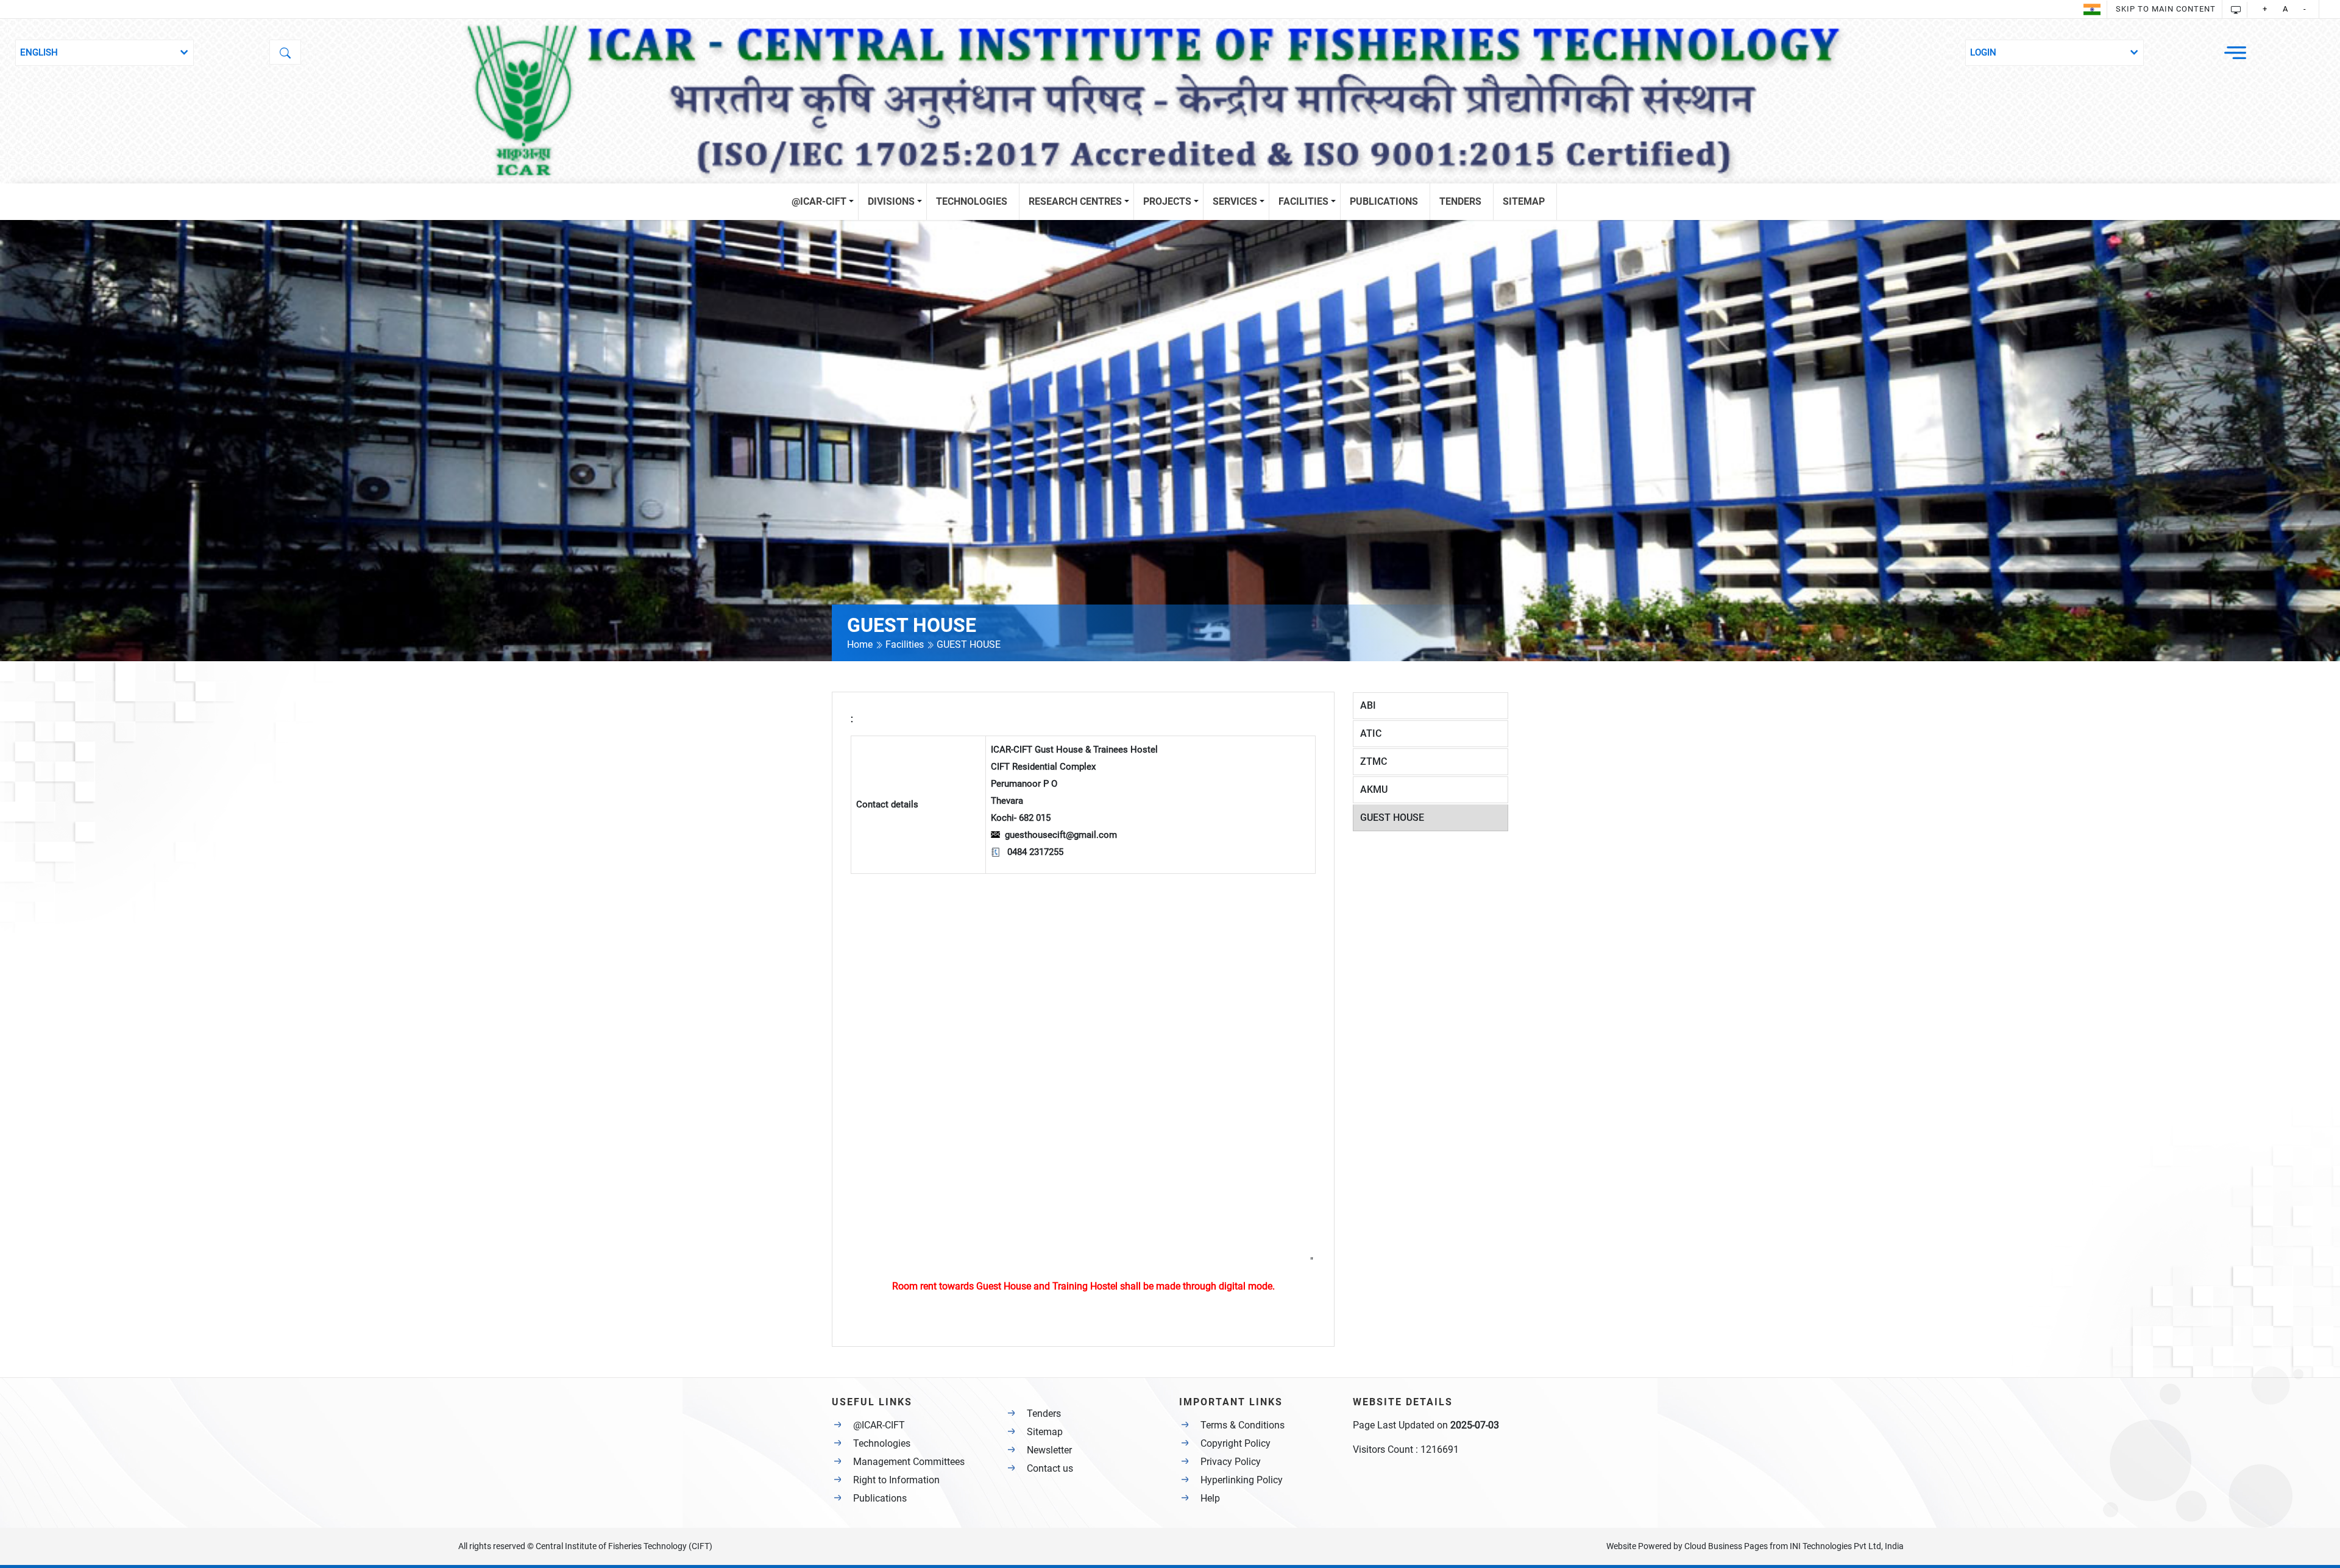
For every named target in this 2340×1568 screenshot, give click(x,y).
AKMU (1374, 789)
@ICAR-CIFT (879, 1425)
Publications (880, 1498)
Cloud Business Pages (1726, 1546)
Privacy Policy (1231, 1462)
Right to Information (896, 1480)
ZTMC (1374, 761)
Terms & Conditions (1243, 1425)
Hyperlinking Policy (1242, 1480)
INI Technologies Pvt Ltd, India (1847, 1546)
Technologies (882, 1443)
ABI (1368, 705)
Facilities (905, 644)
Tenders (1044, 1414)
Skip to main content (2166, 9)
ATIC (1371, 733)
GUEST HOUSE (1392, 818)
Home (861, 644)
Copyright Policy (1236, 1443)
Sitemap (1045, 1432)
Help (1210, 1498)
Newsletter (1049, 1450)
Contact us (1050, 1468)
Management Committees (909, 1462)
